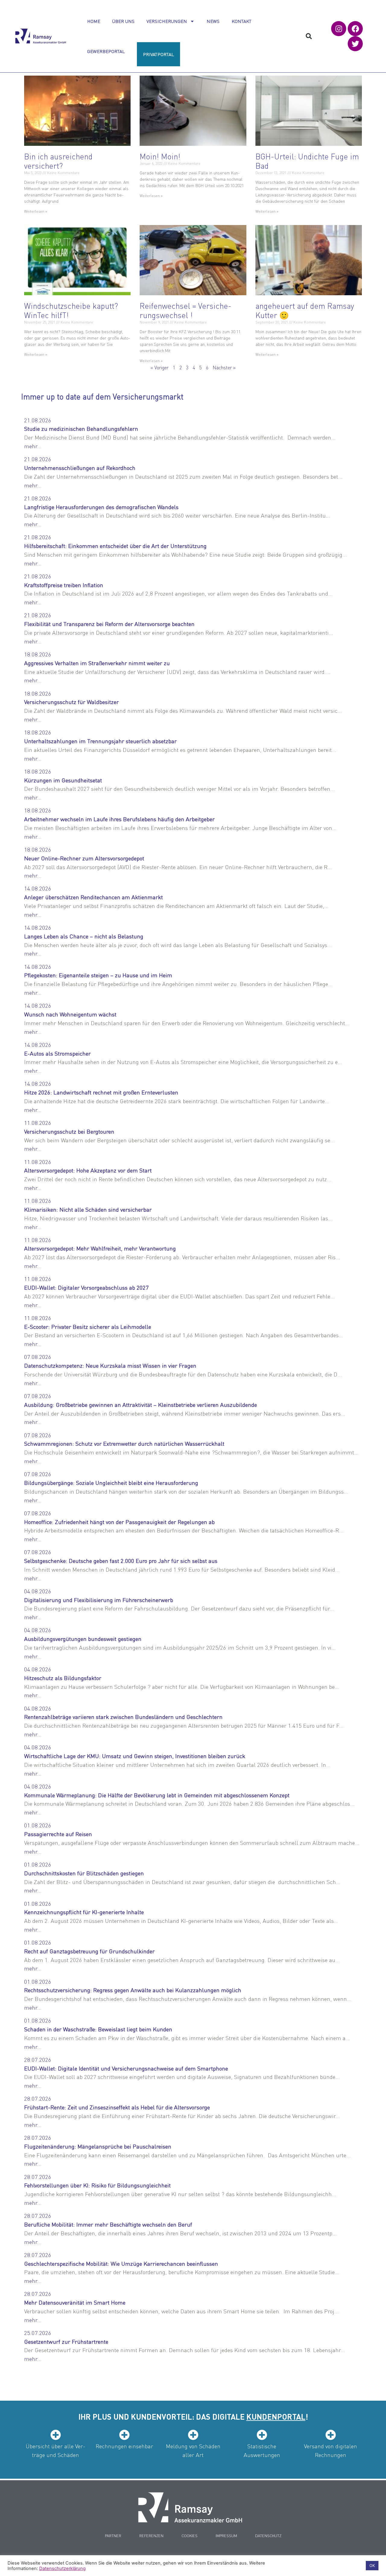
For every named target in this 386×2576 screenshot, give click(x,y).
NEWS (213, 21)
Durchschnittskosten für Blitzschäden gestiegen (84, 1873)
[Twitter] (355, 44)
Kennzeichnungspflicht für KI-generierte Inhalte (84, 1912)
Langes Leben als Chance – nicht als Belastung (84, 936)
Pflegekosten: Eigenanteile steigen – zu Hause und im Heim (98, 975)
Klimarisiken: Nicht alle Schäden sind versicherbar (88, 1209)
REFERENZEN (151, 2535)
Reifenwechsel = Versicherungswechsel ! (185, 310)
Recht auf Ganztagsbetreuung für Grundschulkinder (89, 1951)
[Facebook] (355, 29)
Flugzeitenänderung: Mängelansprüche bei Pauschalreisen (98, 2146)
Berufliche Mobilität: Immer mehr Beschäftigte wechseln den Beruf (108, 2224)
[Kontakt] (190, 2507)
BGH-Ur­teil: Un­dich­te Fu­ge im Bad (307, 161)
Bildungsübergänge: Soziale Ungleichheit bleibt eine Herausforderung (111, 1483)
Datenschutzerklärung (62, 2568)
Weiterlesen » (36, 211)
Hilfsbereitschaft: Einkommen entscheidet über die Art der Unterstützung (115, 546)
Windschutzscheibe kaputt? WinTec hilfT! (71, 310)
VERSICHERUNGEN (167, 21)
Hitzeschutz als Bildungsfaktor (63, 1678)
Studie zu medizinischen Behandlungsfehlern (81, 429)
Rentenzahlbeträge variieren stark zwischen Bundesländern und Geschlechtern (123, 1717)
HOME (94, 21)
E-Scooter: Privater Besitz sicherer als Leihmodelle (88, 1327)
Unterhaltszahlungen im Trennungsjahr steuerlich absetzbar (100, 741)
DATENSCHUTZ (268, 2535)
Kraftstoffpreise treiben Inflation (64, 585)
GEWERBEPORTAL (106, 51)
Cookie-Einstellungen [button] (339, 2566)
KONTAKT (242, 21)
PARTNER (113, 2535)
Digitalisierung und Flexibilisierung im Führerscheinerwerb (99, 1600)
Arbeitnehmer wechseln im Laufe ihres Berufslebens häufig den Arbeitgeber (119, 819)
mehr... (33, 446)
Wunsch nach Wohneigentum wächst (70, 1014)
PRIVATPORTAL (158, 54)
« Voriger (160, 367)
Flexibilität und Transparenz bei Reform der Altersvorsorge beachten (109, 624)
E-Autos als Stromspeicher (57, 1053)
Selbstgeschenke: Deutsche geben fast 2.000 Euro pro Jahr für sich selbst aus (121, 1561)
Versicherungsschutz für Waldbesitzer (71, 702)
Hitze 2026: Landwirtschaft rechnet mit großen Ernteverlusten (101, 1092)
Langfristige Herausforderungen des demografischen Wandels (101, 507)
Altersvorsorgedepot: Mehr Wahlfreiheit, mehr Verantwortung (100, 1248)
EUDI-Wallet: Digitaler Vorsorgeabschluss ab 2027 (86, 1287)
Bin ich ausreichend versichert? (58, 161)
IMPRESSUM (226, 2535)
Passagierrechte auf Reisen (58, 1834)
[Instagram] (339, 29)
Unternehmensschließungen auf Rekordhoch (80, 468)
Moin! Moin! (160, 156)
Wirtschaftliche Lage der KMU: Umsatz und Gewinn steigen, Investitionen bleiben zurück (135, 1756)
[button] (309, 36)
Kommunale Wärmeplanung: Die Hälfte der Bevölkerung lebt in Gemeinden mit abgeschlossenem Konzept (157, 1795)
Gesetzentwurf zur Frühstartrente (66, 2341)
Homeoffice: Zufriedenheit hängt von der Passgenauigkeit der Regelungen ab (119, 1522)
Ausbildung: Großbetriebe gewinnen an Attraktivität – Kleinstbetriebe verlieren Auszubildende (141, 1405)
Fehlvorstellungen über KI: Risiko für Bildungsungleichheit (97, 2185)
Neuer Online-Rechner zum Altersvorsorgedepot (84, 858)
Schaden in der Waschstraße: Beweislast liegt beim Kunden (98, 2029)
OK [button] (372, 2565)
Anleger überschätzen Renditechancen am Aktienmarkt (93, 897)
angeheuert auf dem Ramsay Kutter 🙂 (305, 310)
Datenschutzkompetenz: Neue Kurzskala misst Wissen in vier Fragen (110, 1365)
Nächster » (224, 367)
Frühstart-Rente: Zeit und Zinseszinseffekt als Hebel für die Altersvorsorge (117, 2107)
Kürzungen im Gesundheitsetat (63, 780)
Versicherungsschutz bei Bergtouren (69, 1131)
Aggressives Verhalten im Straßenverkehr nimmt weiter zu (97, 663)
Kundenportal (276, 2416)
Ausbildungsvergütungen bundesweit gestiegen (83, 1639)
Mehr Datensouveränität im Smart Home (75, 2302)
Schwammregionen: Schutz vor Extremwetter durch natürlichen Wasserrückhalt (124, 1443)
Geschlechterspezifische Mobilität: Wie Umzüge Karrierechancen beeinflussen (121, 2263)
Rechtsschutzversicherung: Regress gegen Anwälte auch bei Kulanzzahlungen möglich (133, 1990)
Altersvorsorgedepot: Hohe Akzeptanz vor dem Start (88, 1170)
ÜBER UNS (123, 21)
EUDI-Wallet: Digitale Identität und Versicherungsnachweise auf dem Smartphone (126, 2068)
